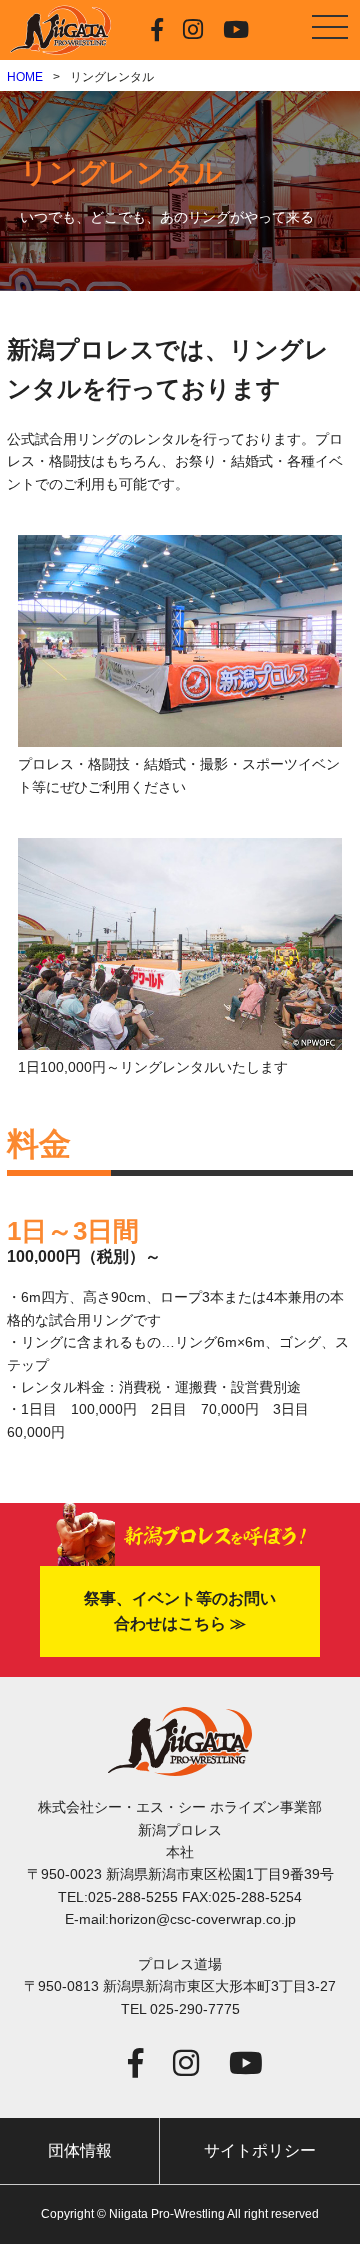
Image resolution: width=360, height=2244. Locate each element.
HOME (25, 77)
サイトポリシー (260, 2150)
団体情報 (80, 2150)
